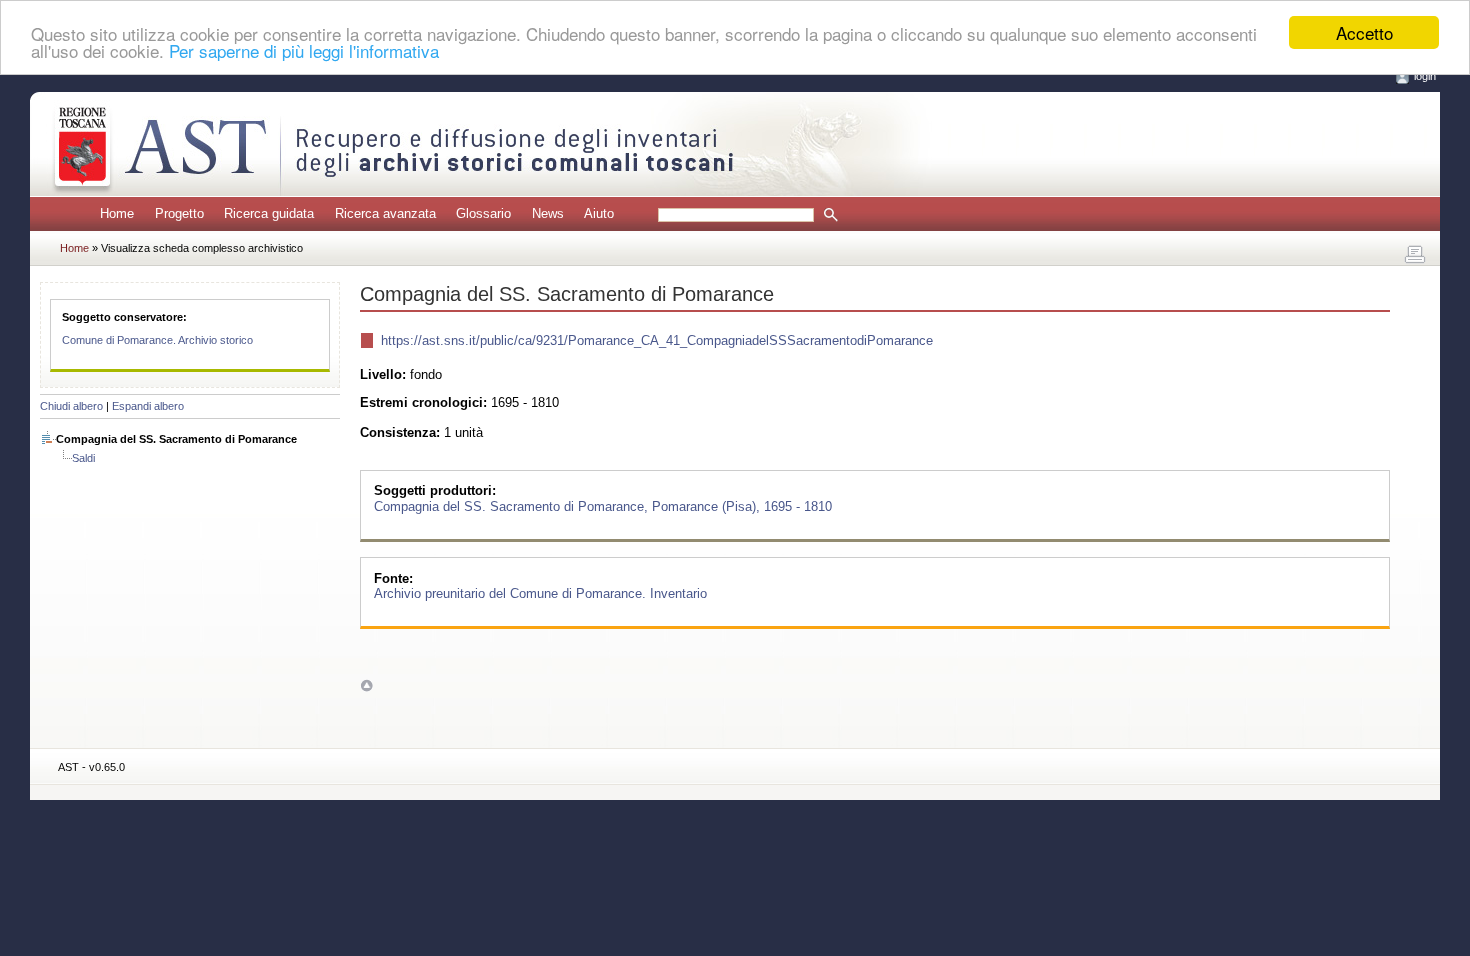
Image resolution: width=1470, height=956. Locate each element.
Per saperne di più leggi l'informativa (304, 50)
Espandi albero (148, 406)
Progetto (179, 213)
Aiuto (599, 213)
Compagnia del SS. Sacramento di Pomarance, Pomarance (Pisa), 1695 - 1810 (603, 505)
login (1425, 76)
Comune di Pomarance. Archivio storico (157, 340)
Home (117, 213)
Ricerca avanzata (385, 213)
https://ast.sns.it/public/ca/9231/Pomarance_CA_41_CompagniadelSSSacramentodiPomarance (657, 340)
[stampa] (1415, 255)
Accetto (1364, 32)
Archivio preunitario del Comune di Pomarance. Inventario (540, 593)
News (548, 213)
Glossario (483, 213)
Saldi (83, 458)
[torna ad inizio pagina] (366, 685)
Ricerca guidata (269, 213)
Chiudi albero (71, 406)
